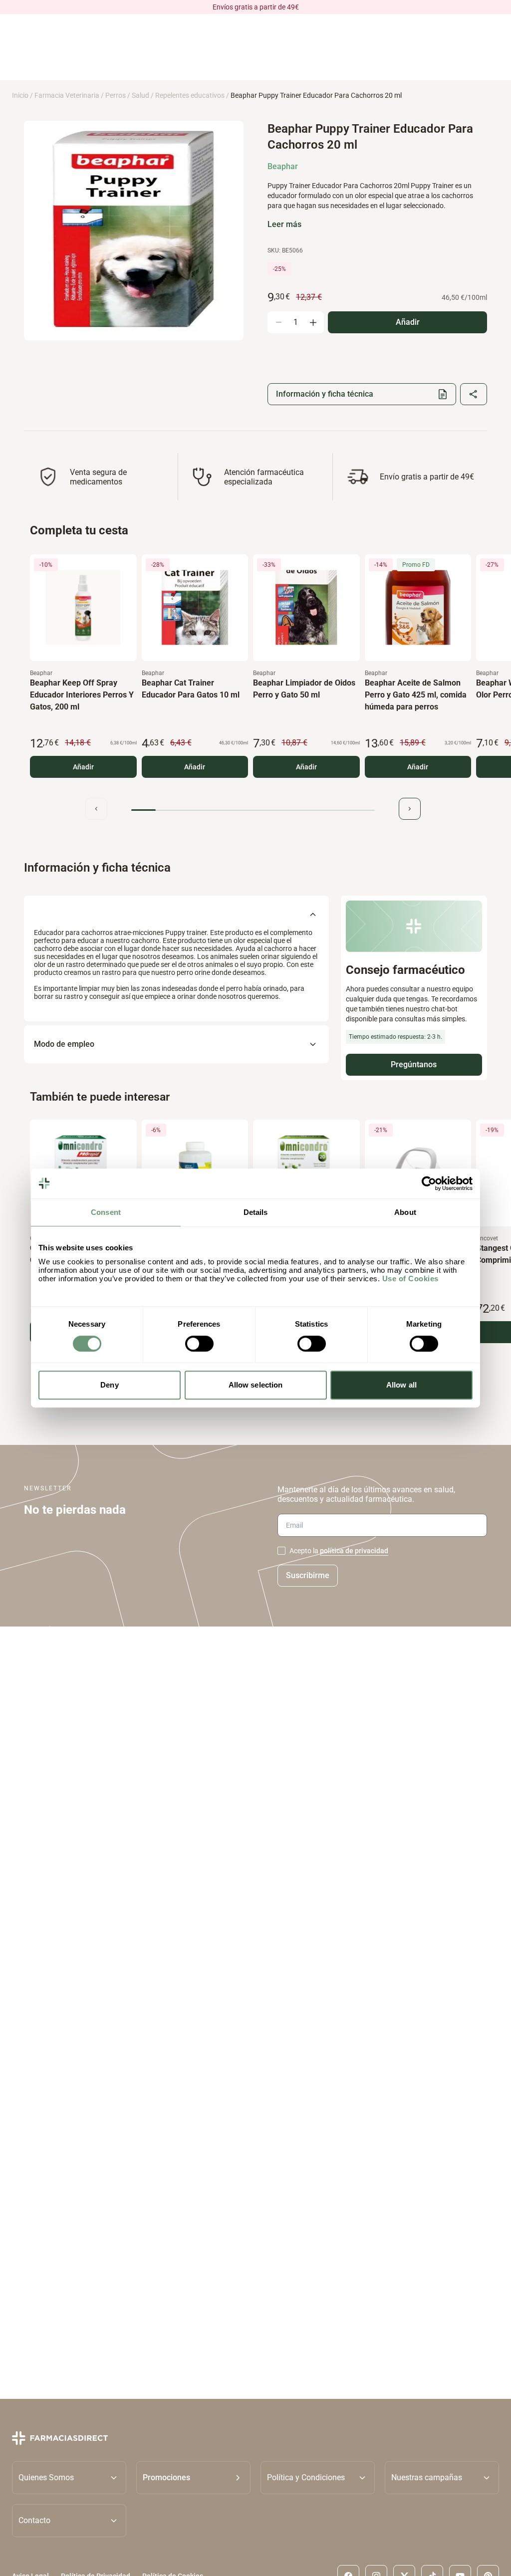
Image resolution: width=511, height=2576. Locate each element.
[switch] (199, 1344)
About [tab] (405, 1212)
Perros (116, 95)
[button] (193, 2477)
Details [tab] (256, 1212)
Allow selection (256, 1385)
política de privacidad (354, 1551)
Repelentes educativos (190, 95)
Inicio (20, 95)
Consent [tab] (106, 1212)
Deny (109, 1385)
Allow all (401, 1385)
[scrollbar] (253, 810)
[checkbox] (281, 1551)
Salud (140, 95)
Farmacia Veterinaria (67, 95)
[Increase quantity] (313, 322)
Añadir (83, 767)
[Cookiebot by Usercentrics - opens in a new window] (429, 1183)
